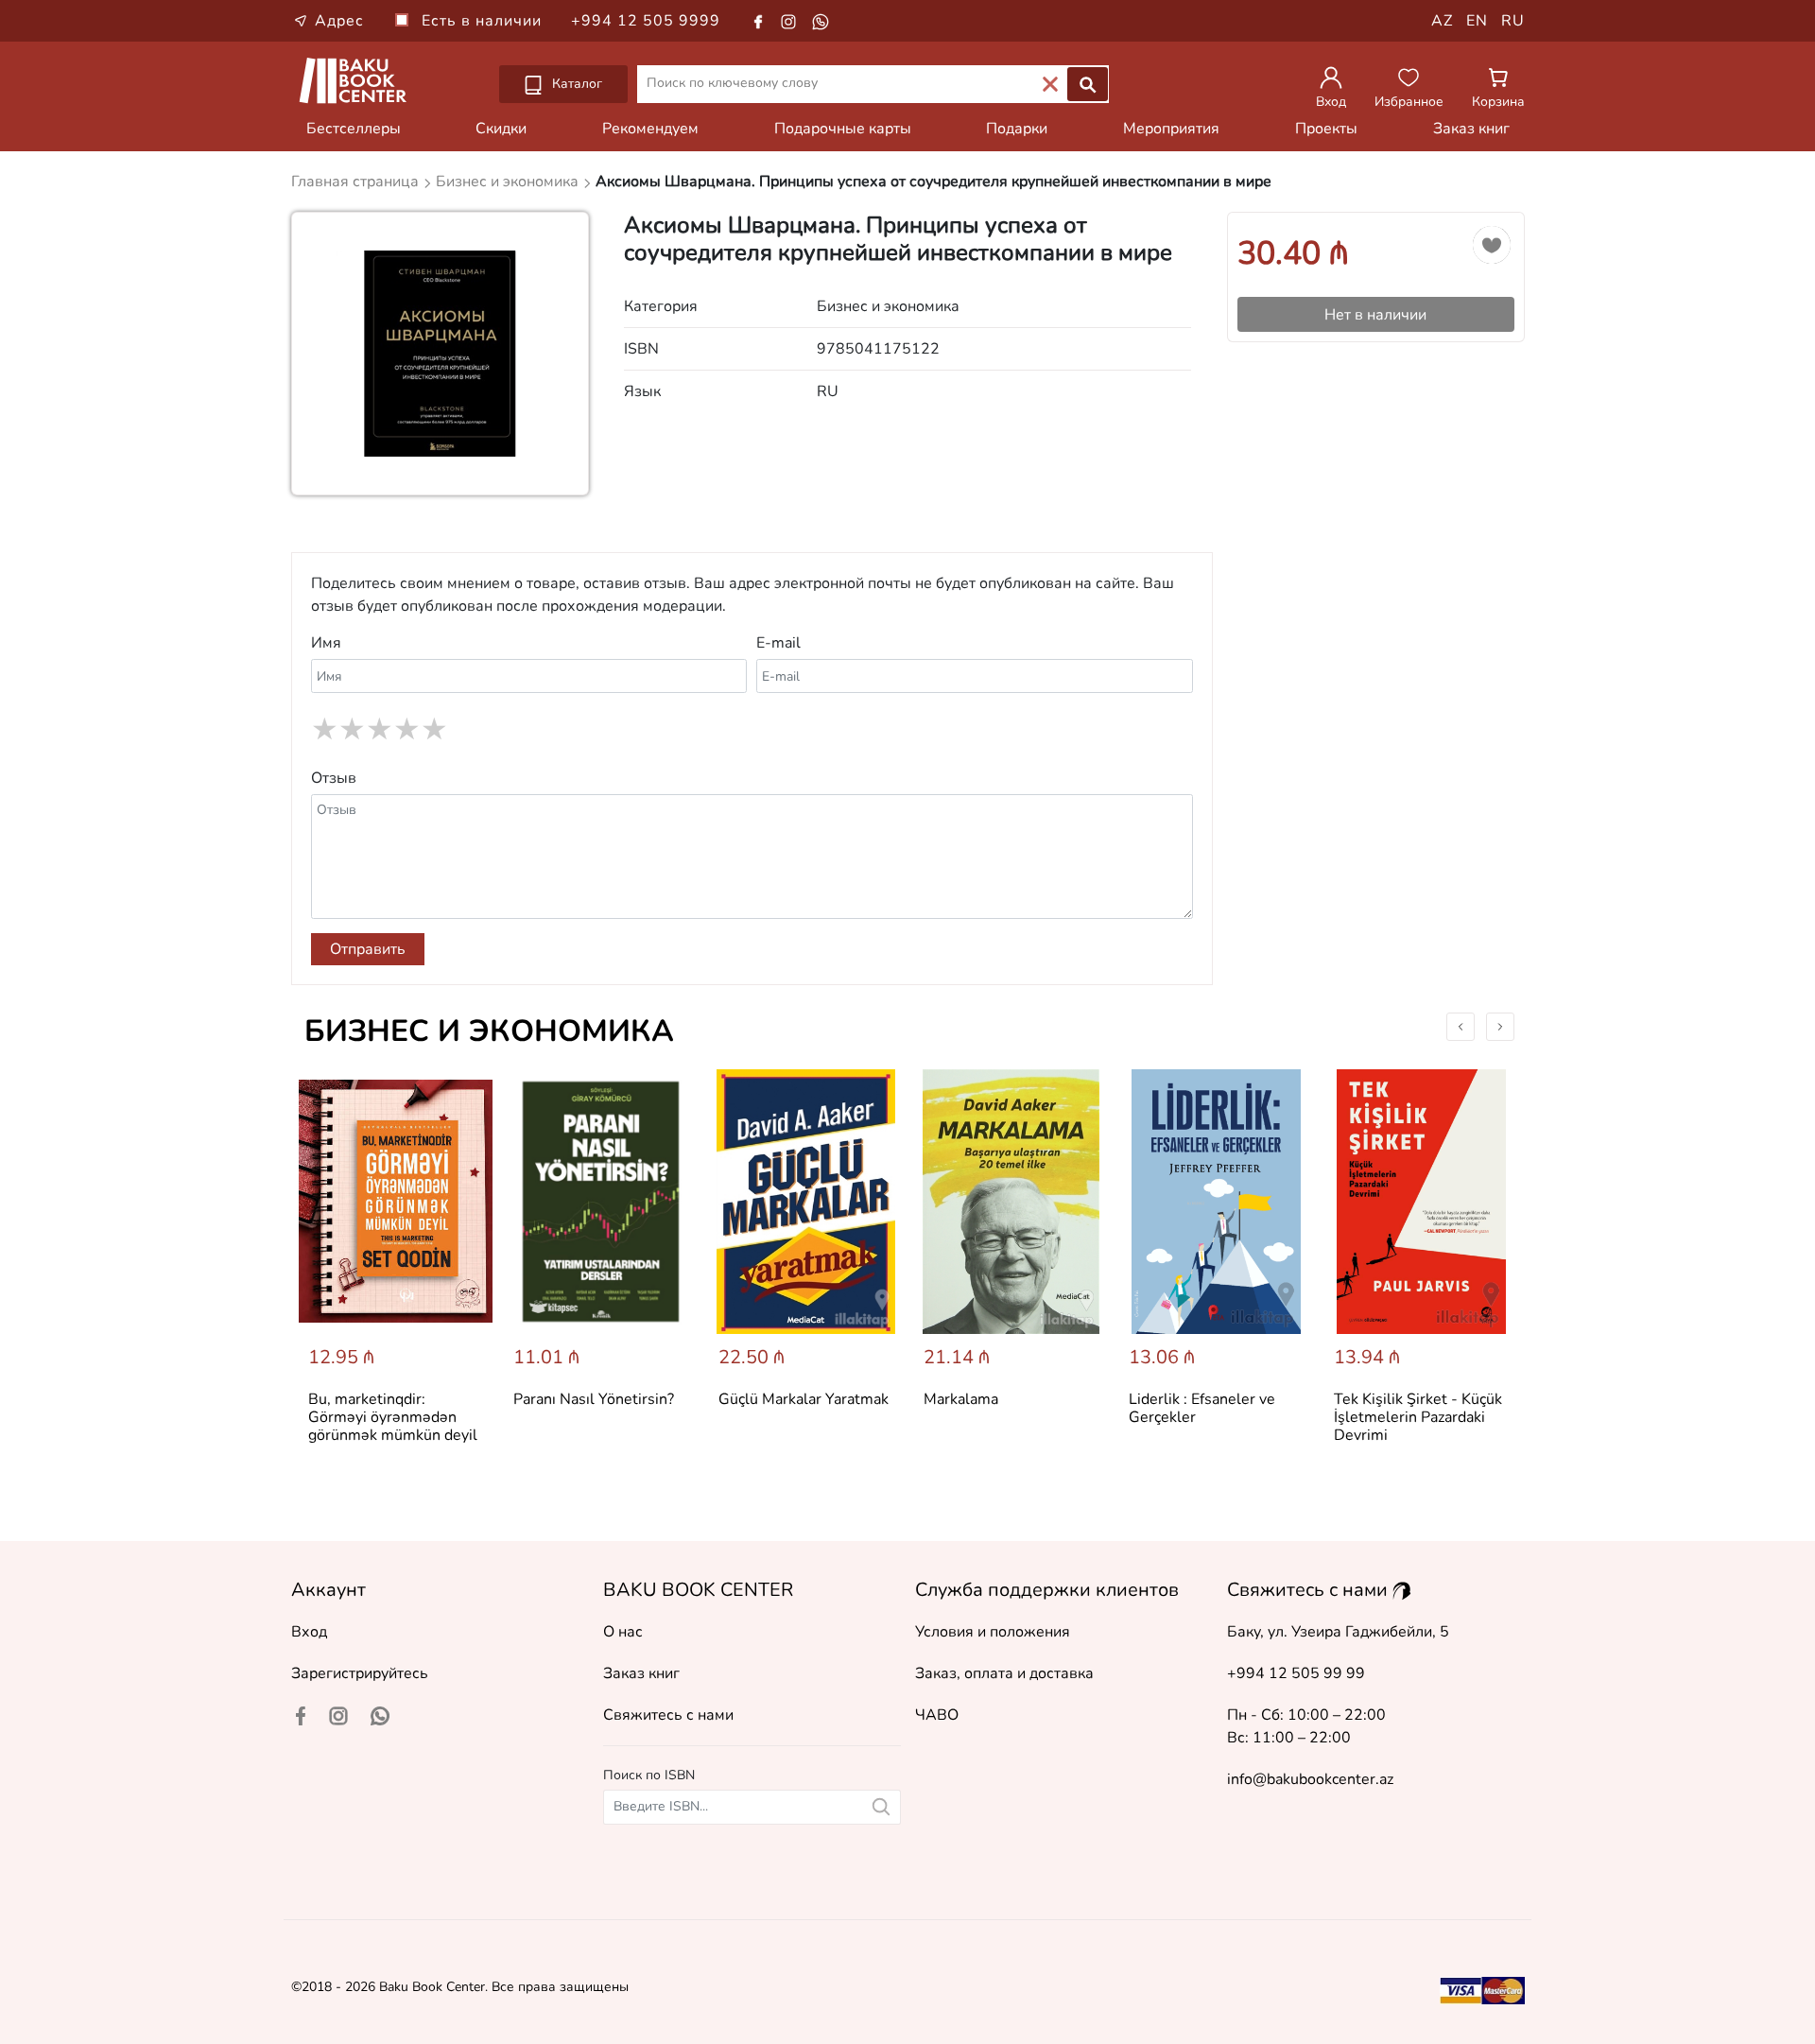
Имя (326, 643)
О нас (623, 1632)
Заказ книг (1471, 129)
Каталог (575, 84)
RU (1513, 21)
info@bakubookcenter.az (1310, 1779)
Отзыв (334, 778)
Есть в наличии (484, 21)
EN (1477, 21)
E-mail (778, 643)
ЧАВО (937, 1715)
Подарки (1017, 129)
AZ (1442, 21)
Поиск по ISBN (649, 1775)
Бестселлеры (354, 129)
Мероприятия (1171, 129)
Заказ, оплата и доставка (1004, 1673)
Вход (309, 1632)
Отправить (368, 949)
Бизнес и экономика (489, 1031)
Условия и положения (993, 1632)
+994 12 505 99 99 (1296, 1673)
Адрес (339, 21)
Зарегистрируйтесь (360, 1673)
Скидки (501, 129)
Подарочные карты (843, 129)
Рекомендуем (650, 129)
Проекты (1326, 129)
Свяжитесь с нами (668, 1715)
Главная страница (357, 182)
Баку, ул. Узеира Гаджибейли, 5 (1338, 1632)
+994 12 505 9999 (646, 21)
